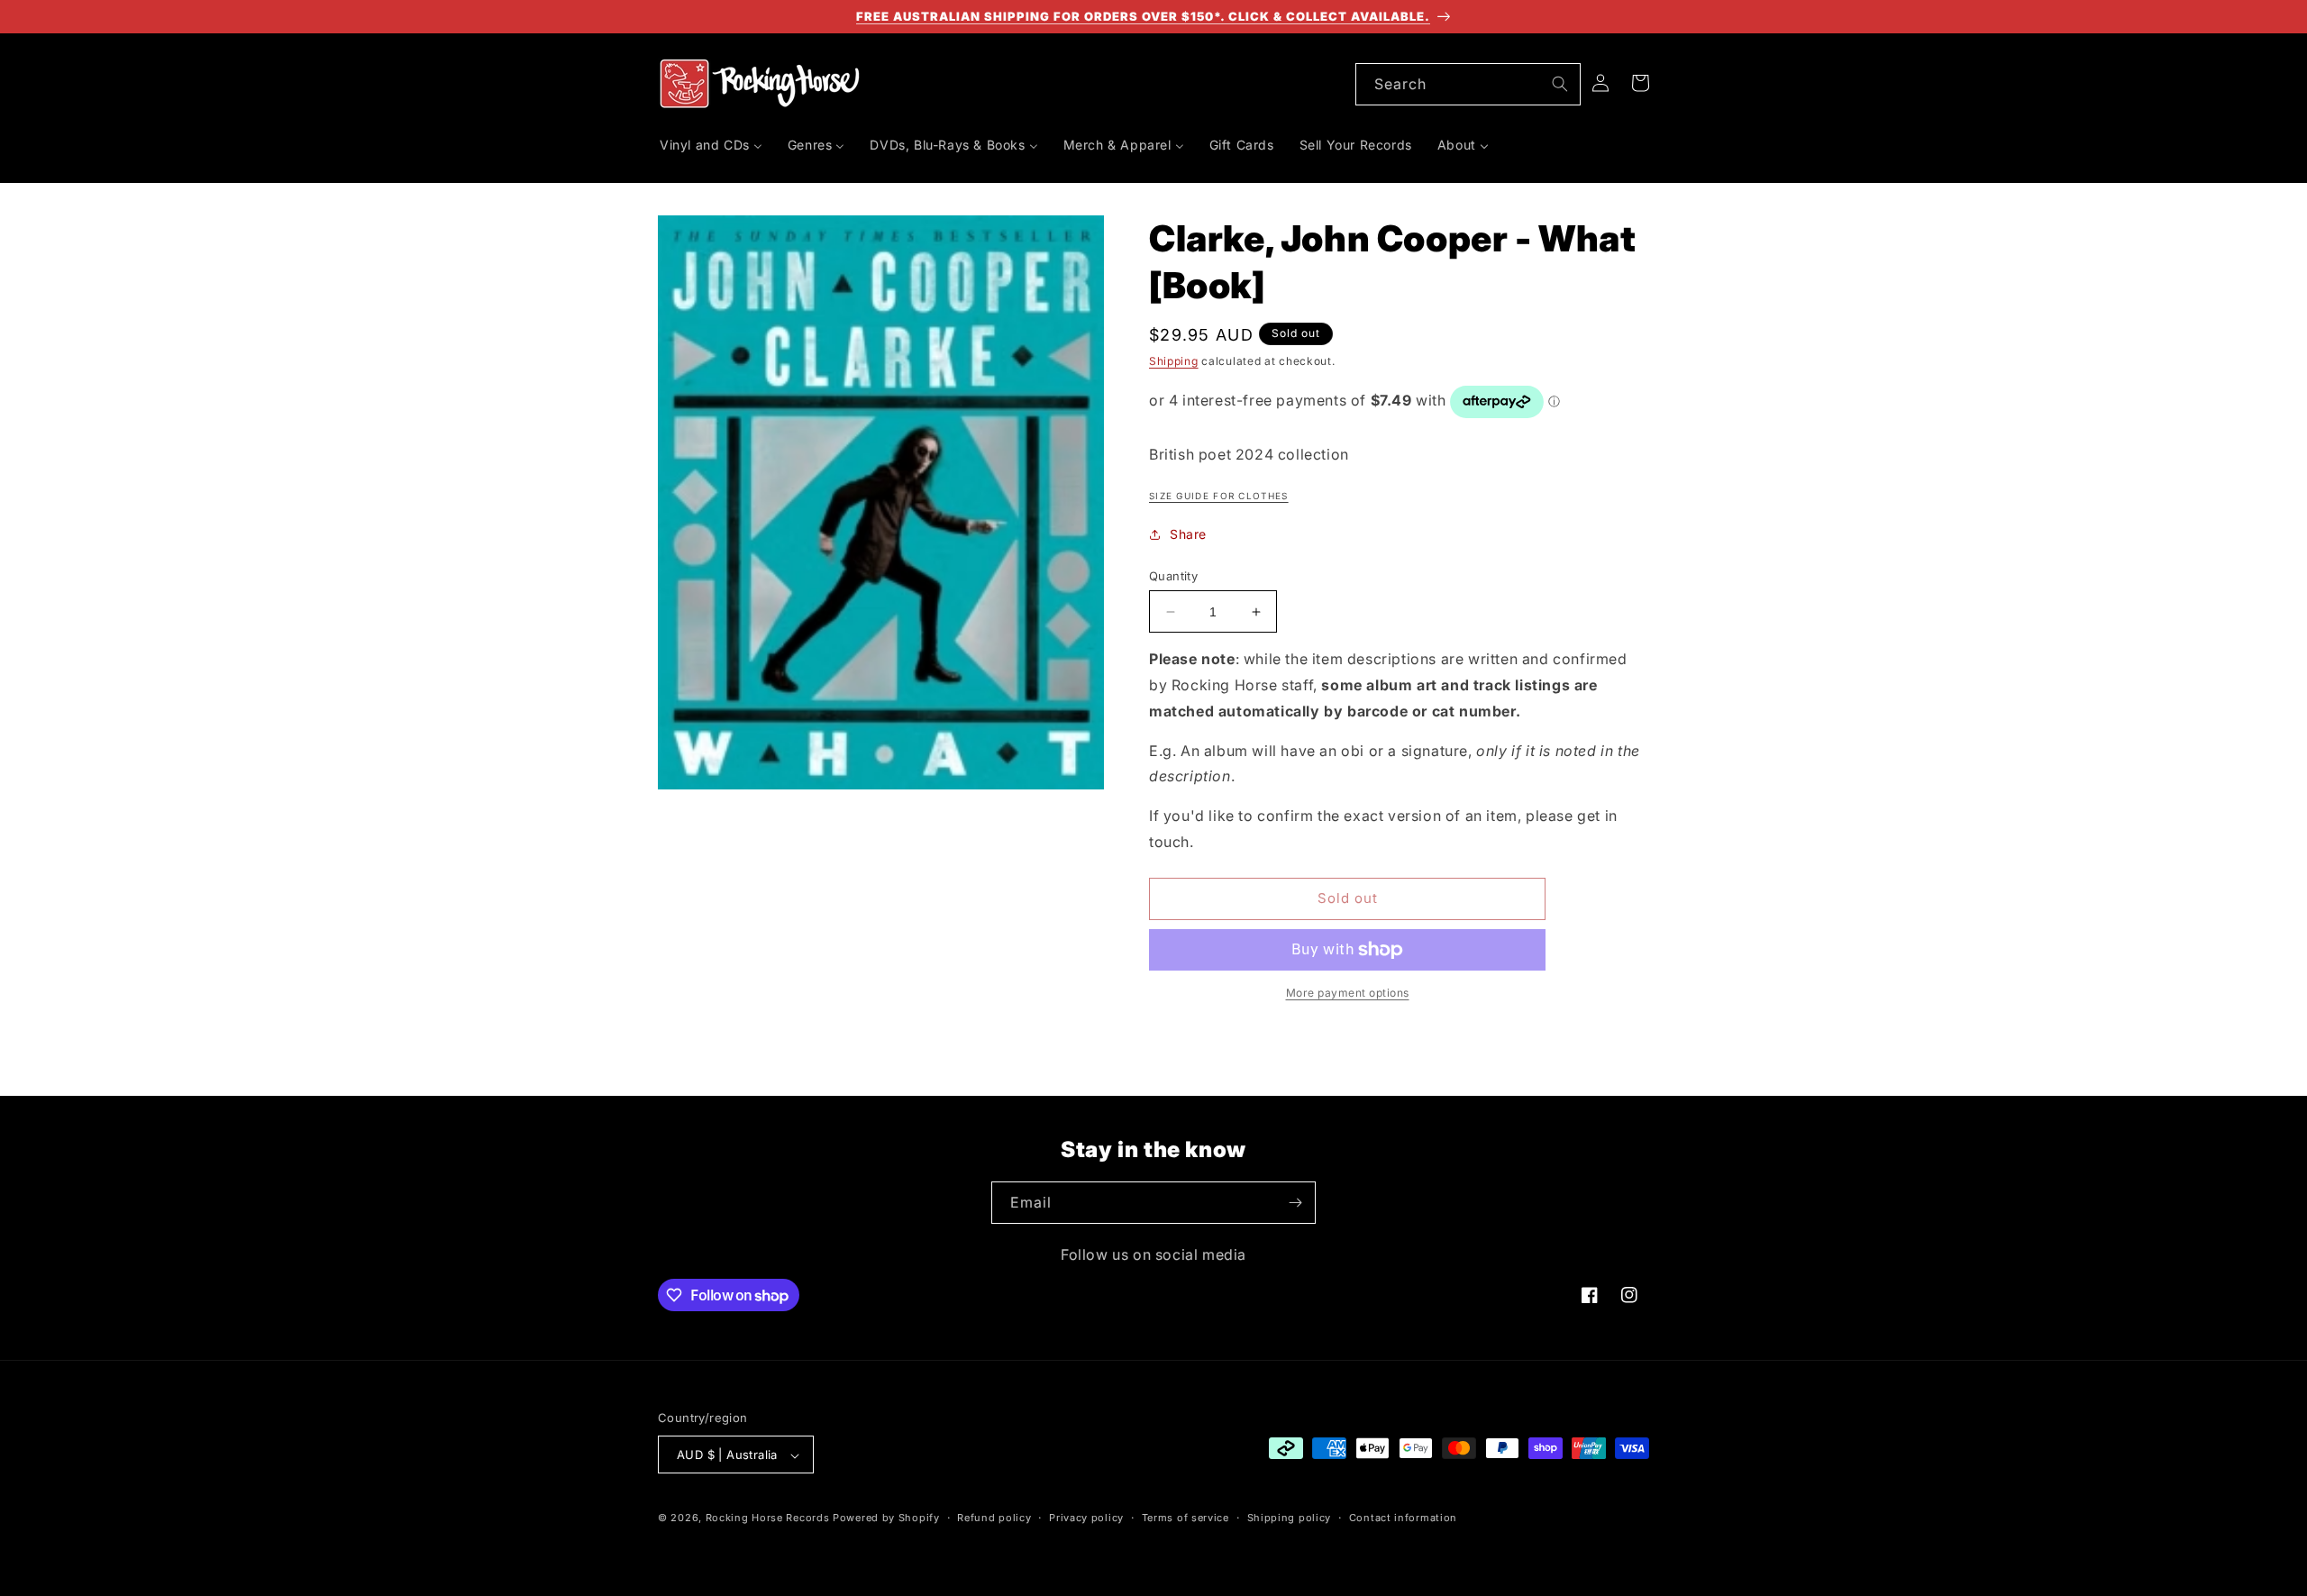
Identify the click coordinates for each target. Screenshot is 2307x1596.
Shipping (1174, 361)
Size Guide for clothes (1219, 496)
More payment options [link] (1348, 993)
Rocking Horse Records (768, 1518)
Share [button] (1188, 534)
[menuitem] (711, 145)
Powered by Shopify (886, 1518)
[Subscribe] (1295, 1203)
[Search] (1560, 84)
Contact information (1403, 1518)
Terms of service (1185, 1518)
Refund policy (994, 1518)
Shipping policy (1290, 1518)
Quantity (1173, 576)
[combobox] (1468, 84)
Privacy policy (1086, 1518)
